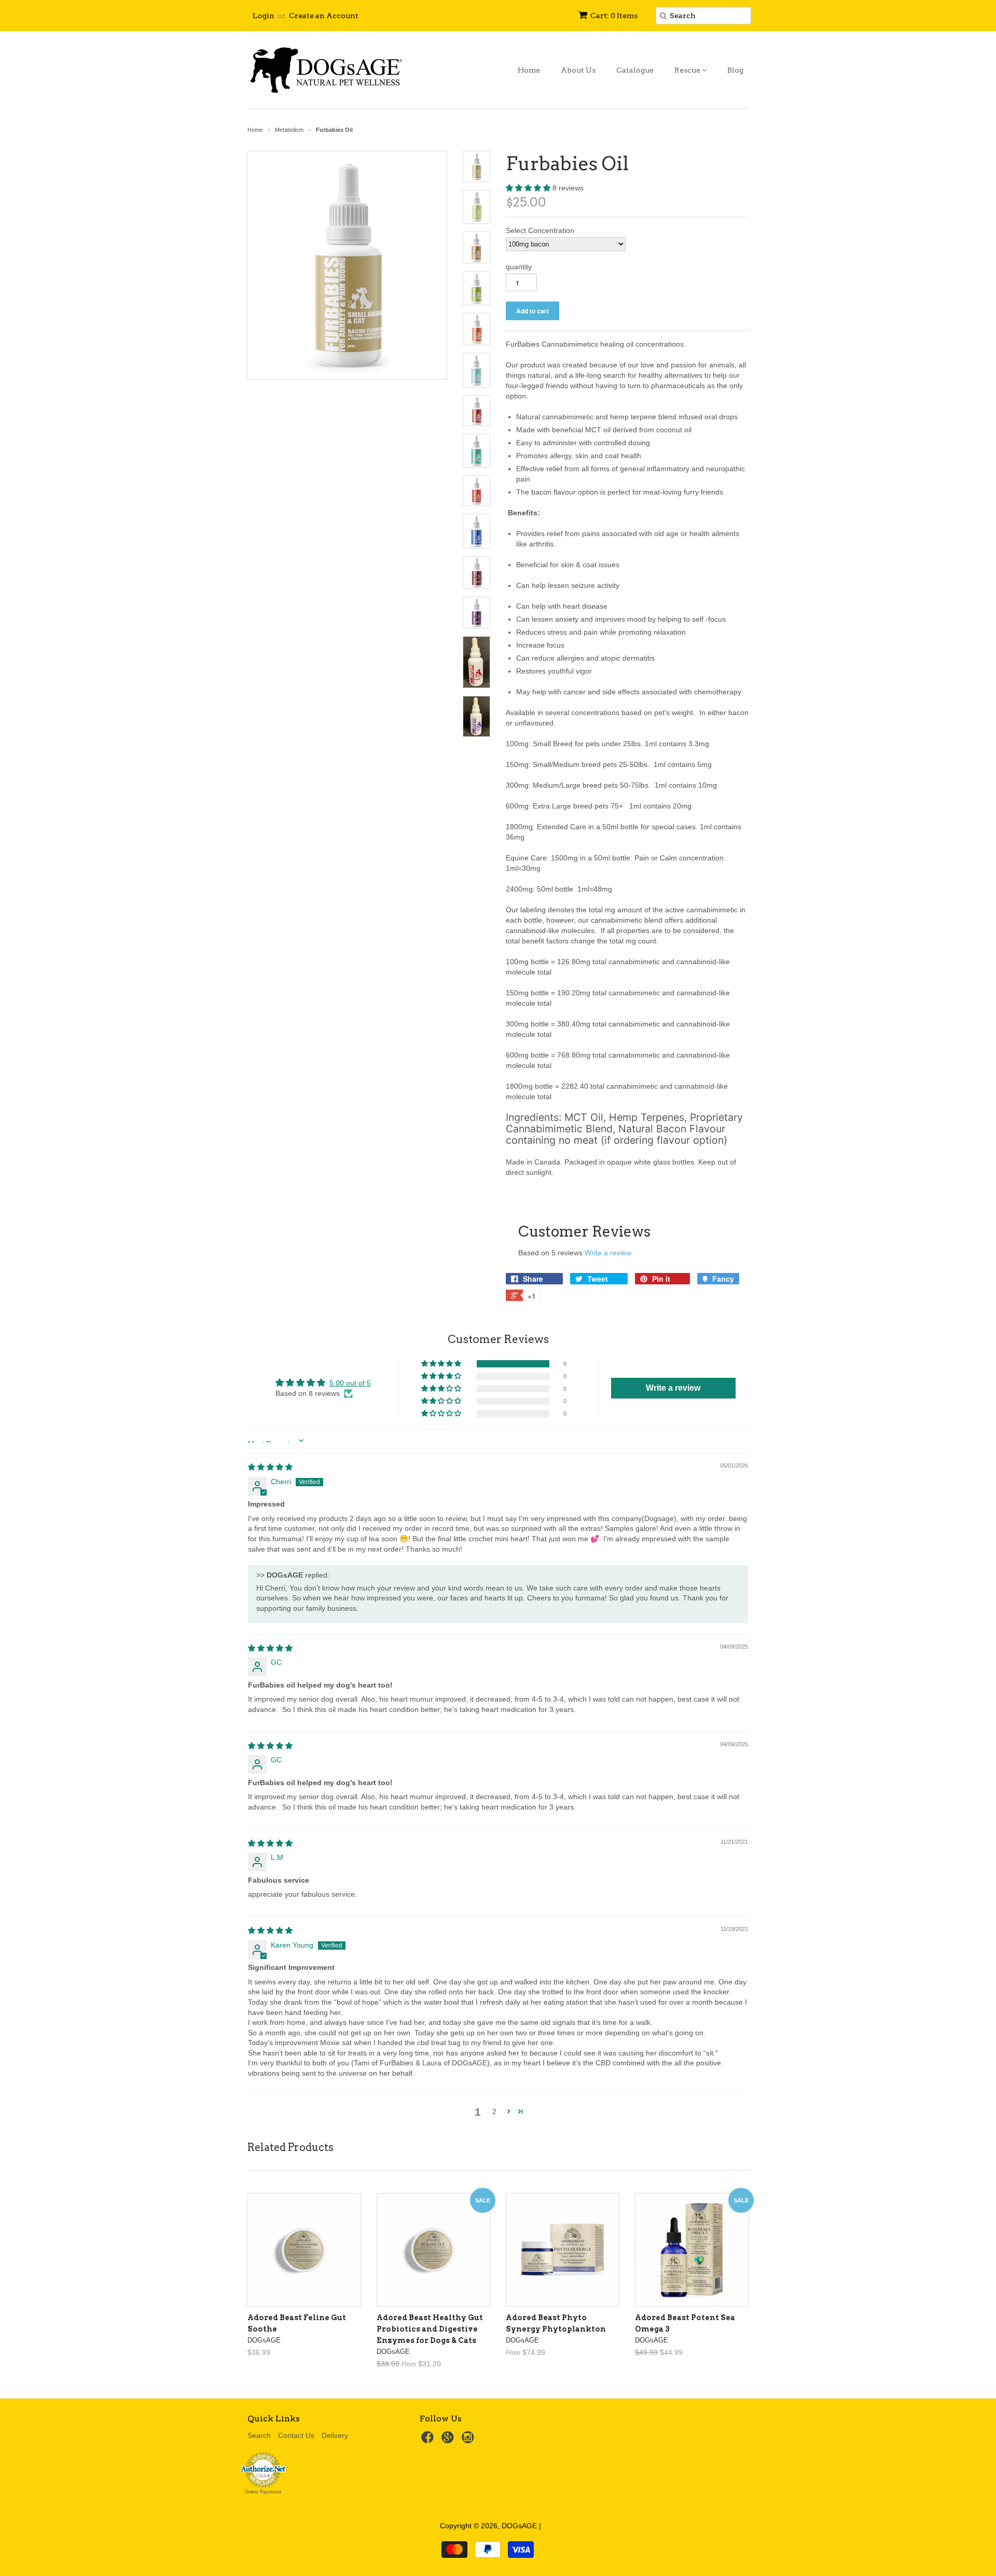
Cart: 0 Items (614, 16)
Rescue (688, 70)
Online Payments (263, 2492)
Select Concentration (540, 230)
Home (529, 70)
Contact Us (296, 2435)
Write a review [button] (673, 1388)
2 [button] (494, 2112)
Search (259, 2435)
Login (264, 16)
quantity (519, 267)
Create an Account (324, 16)
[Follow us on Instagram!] (469, 2440)
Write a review (608, 1253)
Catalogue (635, 70)
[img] (270, 1467)
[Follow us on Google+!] (449, 2440)
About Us (578, 70)
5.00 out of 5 (350, 1383)
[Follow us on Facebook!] (429, 2440)
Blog (735, 70)
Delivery (335, 2435)
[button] (529, 188)
